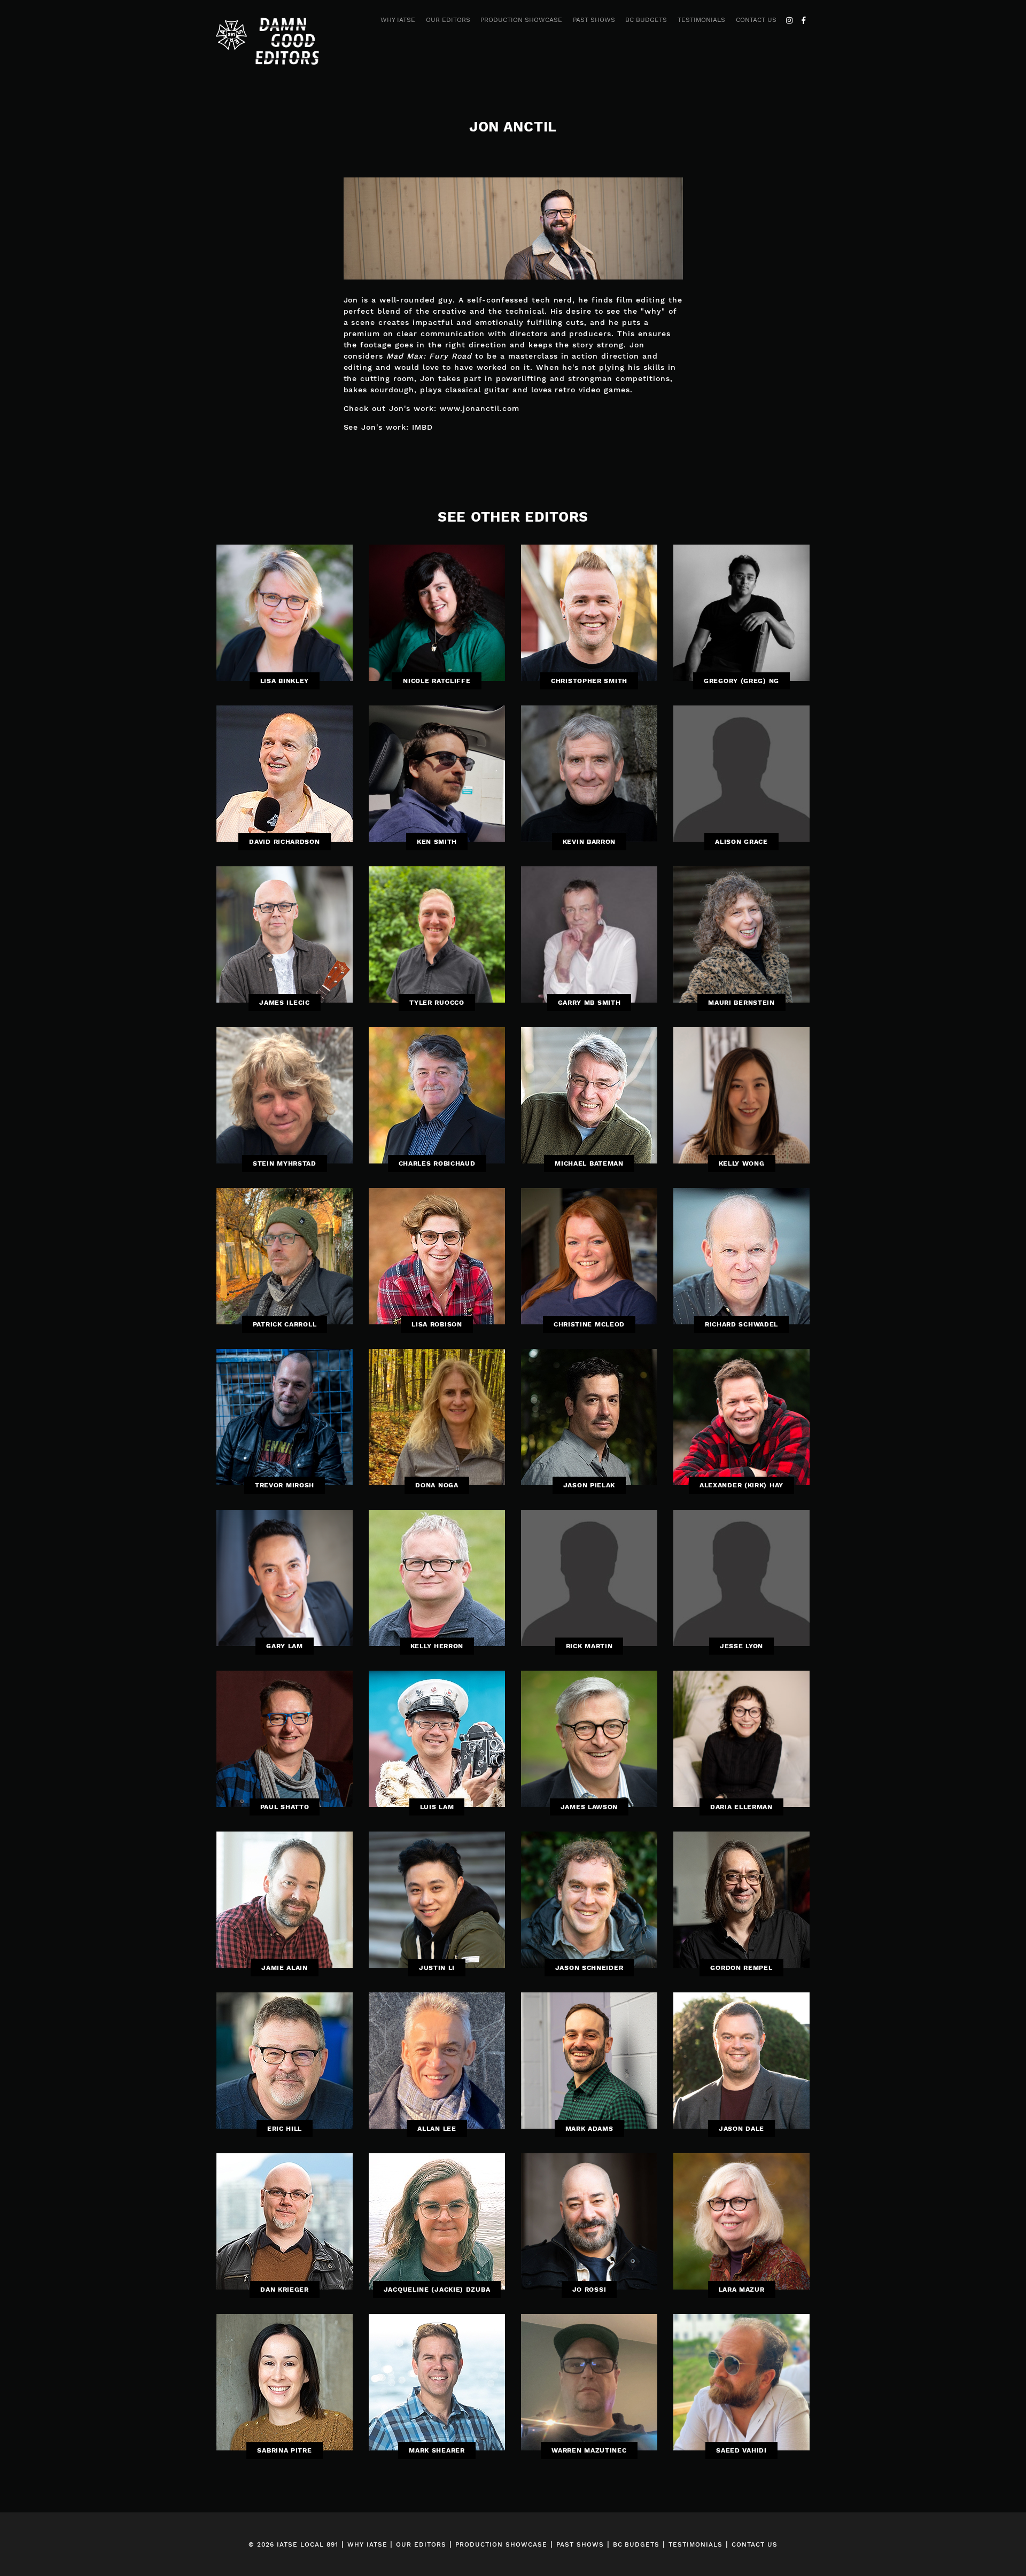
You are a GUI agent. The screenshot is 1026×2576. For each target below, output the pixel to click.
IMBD (422, 427)
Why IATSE (398, 20)
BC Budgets (646, 20)
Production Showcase (521, 20)
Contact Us (756, 20)
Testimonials (701, 20)
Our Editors (448, 20)
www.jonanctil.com (480, 408)
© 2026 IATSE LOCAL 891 (293, 2544)
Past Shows (594, 20)
